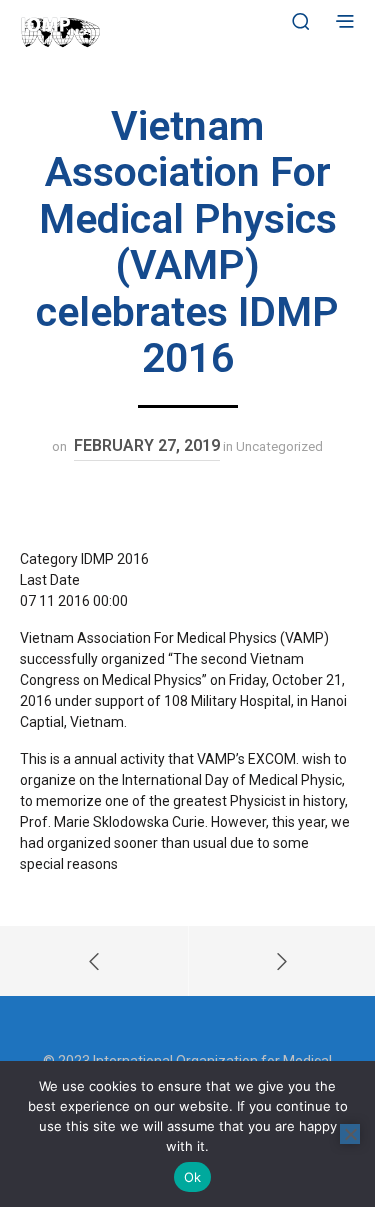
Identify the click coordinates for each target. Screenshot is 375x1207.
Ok (193, 1177)
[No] (350, 1134)
